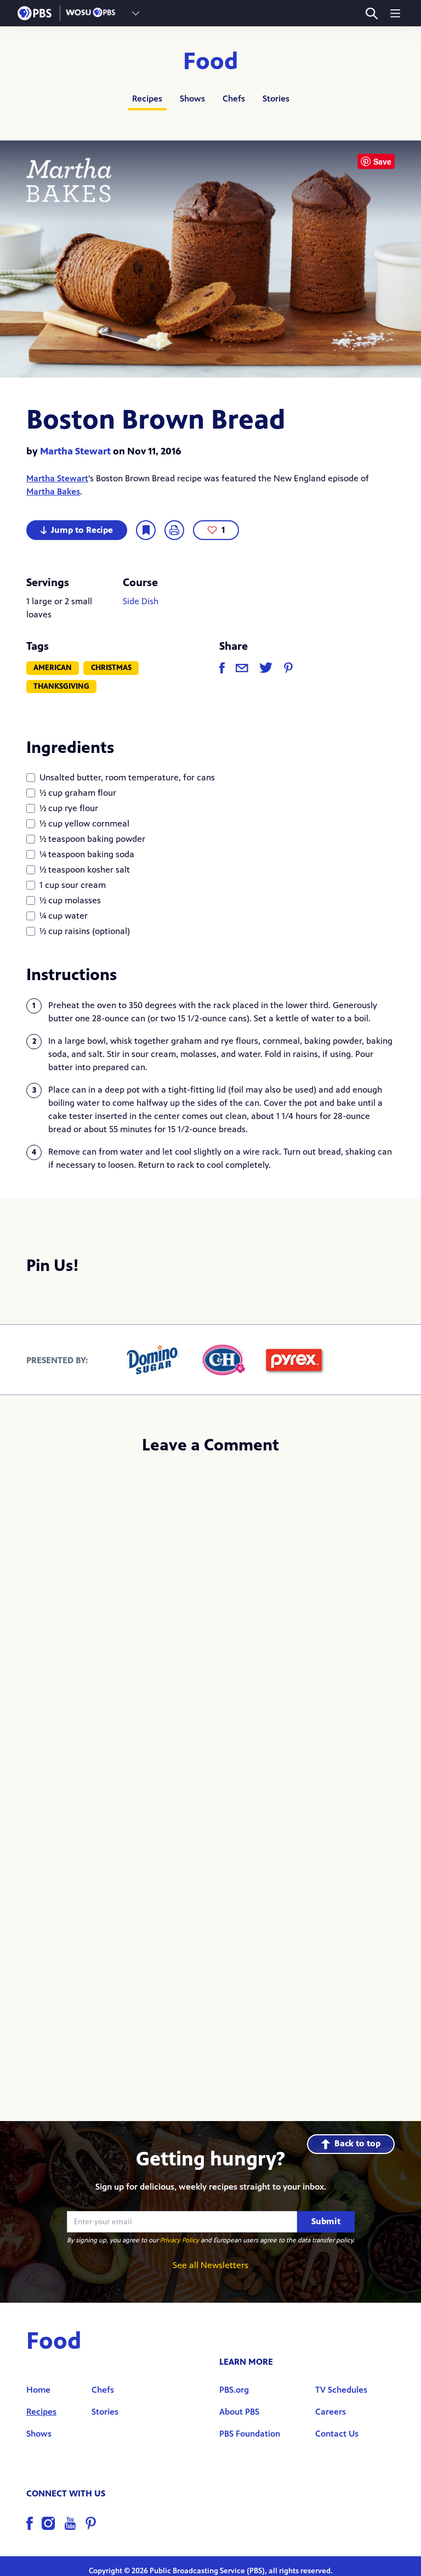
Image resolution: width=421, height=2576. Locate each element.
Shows (192, 99)
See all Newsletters (210, 2265)
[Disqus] (210, 1611)
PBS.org (234, 2390)
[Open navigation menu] (395, 13)
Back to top (357, 2143)
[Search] (371, 13)
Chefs (234, 99)
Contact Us (337, 2434)
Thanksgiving (61, 686)
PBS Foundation (250, 2434)
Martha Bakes (53, 491)
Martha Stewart (75, 451)
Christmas (111, 668)
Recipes (147, 99)
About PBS (239, 2412)
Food (211, 61)
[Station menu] (136, 13)
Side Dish (141, 601)
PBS (35, 13)
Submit (326, 2221)
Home (38, 2390)
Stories (276, 99)
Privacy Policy (180, 2240)
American (53, 668)
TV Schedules (341, 2390)
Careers (331, 2412)
